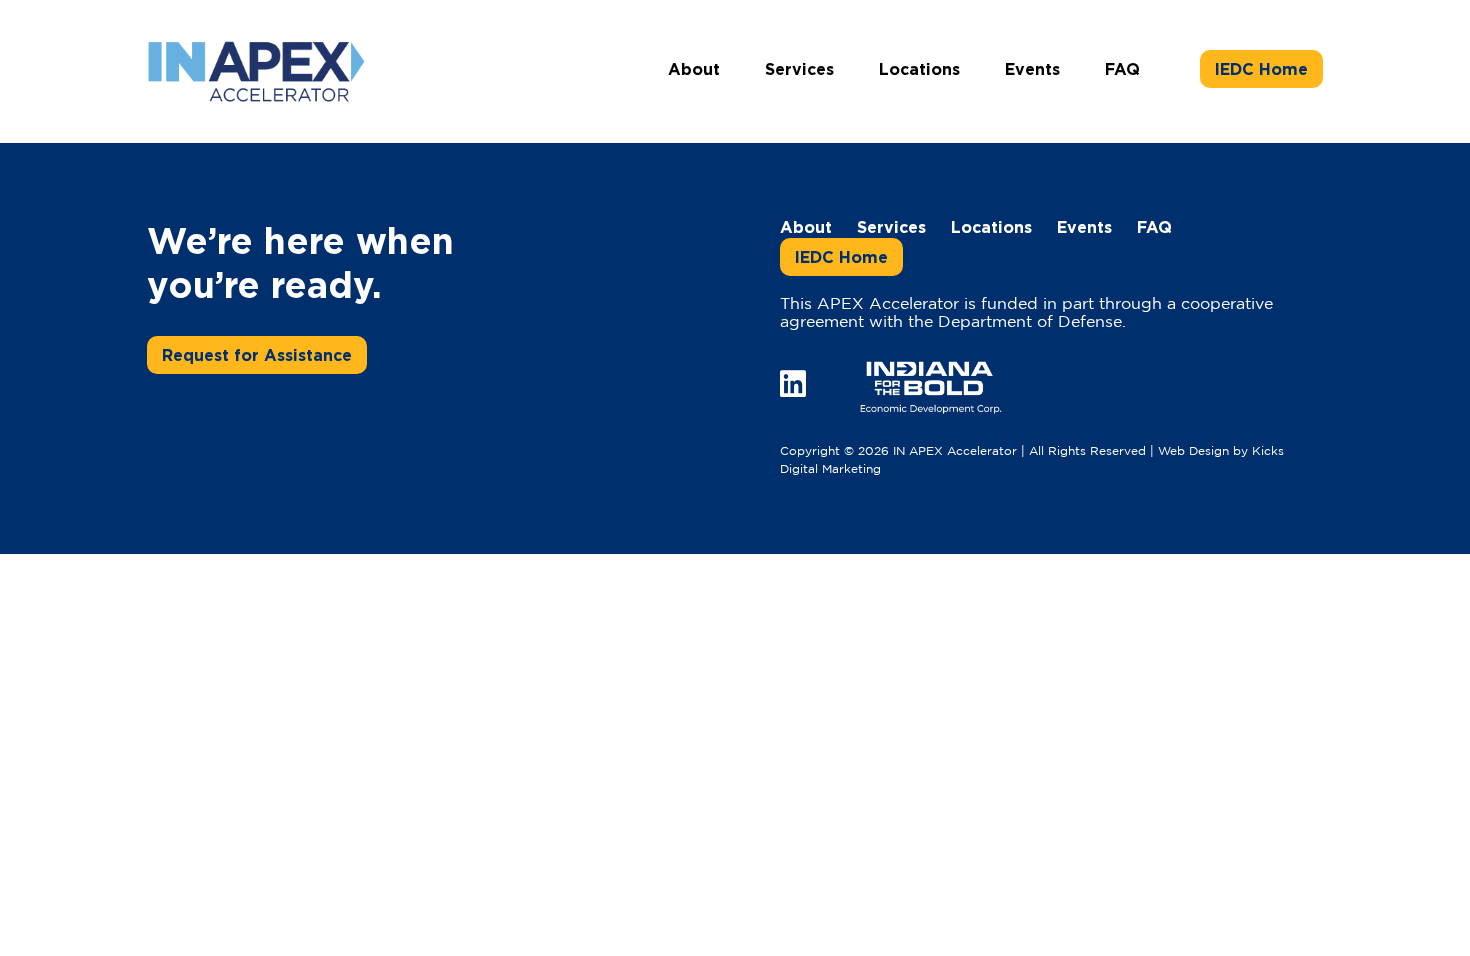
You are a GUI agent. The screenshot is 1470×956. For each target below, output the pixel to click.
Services (799, 69)
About (694, 69)
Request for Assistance (257, 355)
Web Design (1193, 451)
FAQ (1122, 69)
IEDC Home (1261, 69)
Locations (919, 69)
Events (1032, 69)
